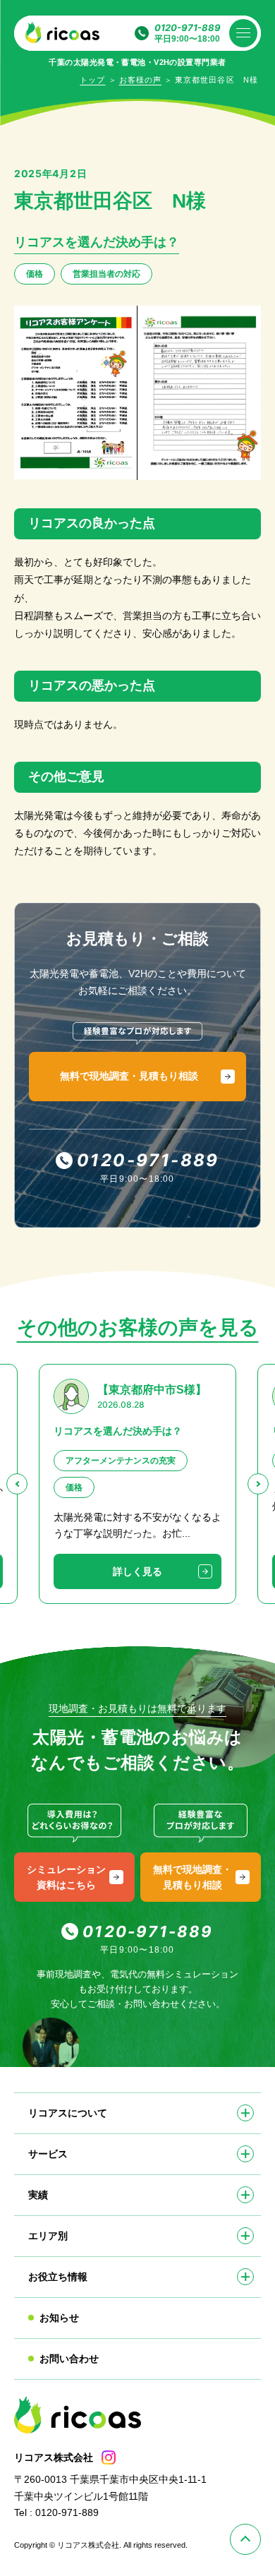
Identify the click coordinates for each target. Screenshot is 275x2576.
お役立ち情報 (58, 2277)
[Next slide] (258, 1484)
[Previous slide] (17, 1484)
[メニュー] (243, 33)
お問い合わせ (69, 2359)
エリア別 (48, 2236)
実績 (38, 2195)
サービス (48, 2154)
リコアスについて (68, 2113)
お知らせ (59, 2318)
